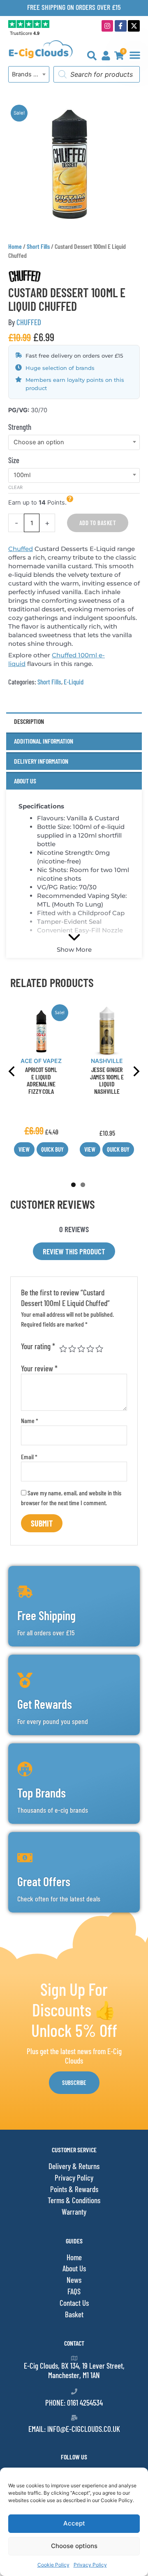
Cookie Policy (53, 2565)
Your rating (38, 1346)
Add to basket (98, 523)
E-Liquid (74, 682)
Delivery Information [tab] (41, 761)
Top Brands (42, 1793)
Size (14, 460)
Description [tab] (29, 721)
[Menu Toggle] (135, 55)
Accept (74, 2523)
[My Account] (106, 56)
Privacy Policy (90, 2565)
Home (15, 246)
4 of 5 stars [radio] (90, 1349)
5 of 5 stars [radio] (99, 1349)
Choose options (74, 2546)
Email (29, 1457)
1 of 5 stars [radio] (63, 1349)
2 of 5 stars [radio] (72, 1349)
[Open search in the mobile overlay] (97, 74)
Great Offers (44, 1881)
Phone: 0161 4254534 (74, 2403)
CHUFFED (29, 322)
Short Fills (38, 246)
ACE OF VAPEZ (41, 1061)
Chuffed (21, 549)
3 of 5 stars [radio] (81, 1349)
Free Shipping (46, 1615)
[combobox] (29, 74)
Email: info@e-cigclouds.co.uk (74, 2429)
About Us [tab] (25, 781)
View (24, 1149)
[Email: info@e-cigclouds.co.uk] (74, 2418)
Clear (15, 487)
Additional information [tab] (44, 741)
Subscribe (74, 2082)
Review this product (74, 1251)
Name (30, 1420)
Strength (20, 427)
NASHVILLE (107, 1061)
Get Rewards (45, 1704)
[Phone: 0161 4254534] (74, 2391)
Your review (39, 1368)
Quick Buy (52, 1149)
